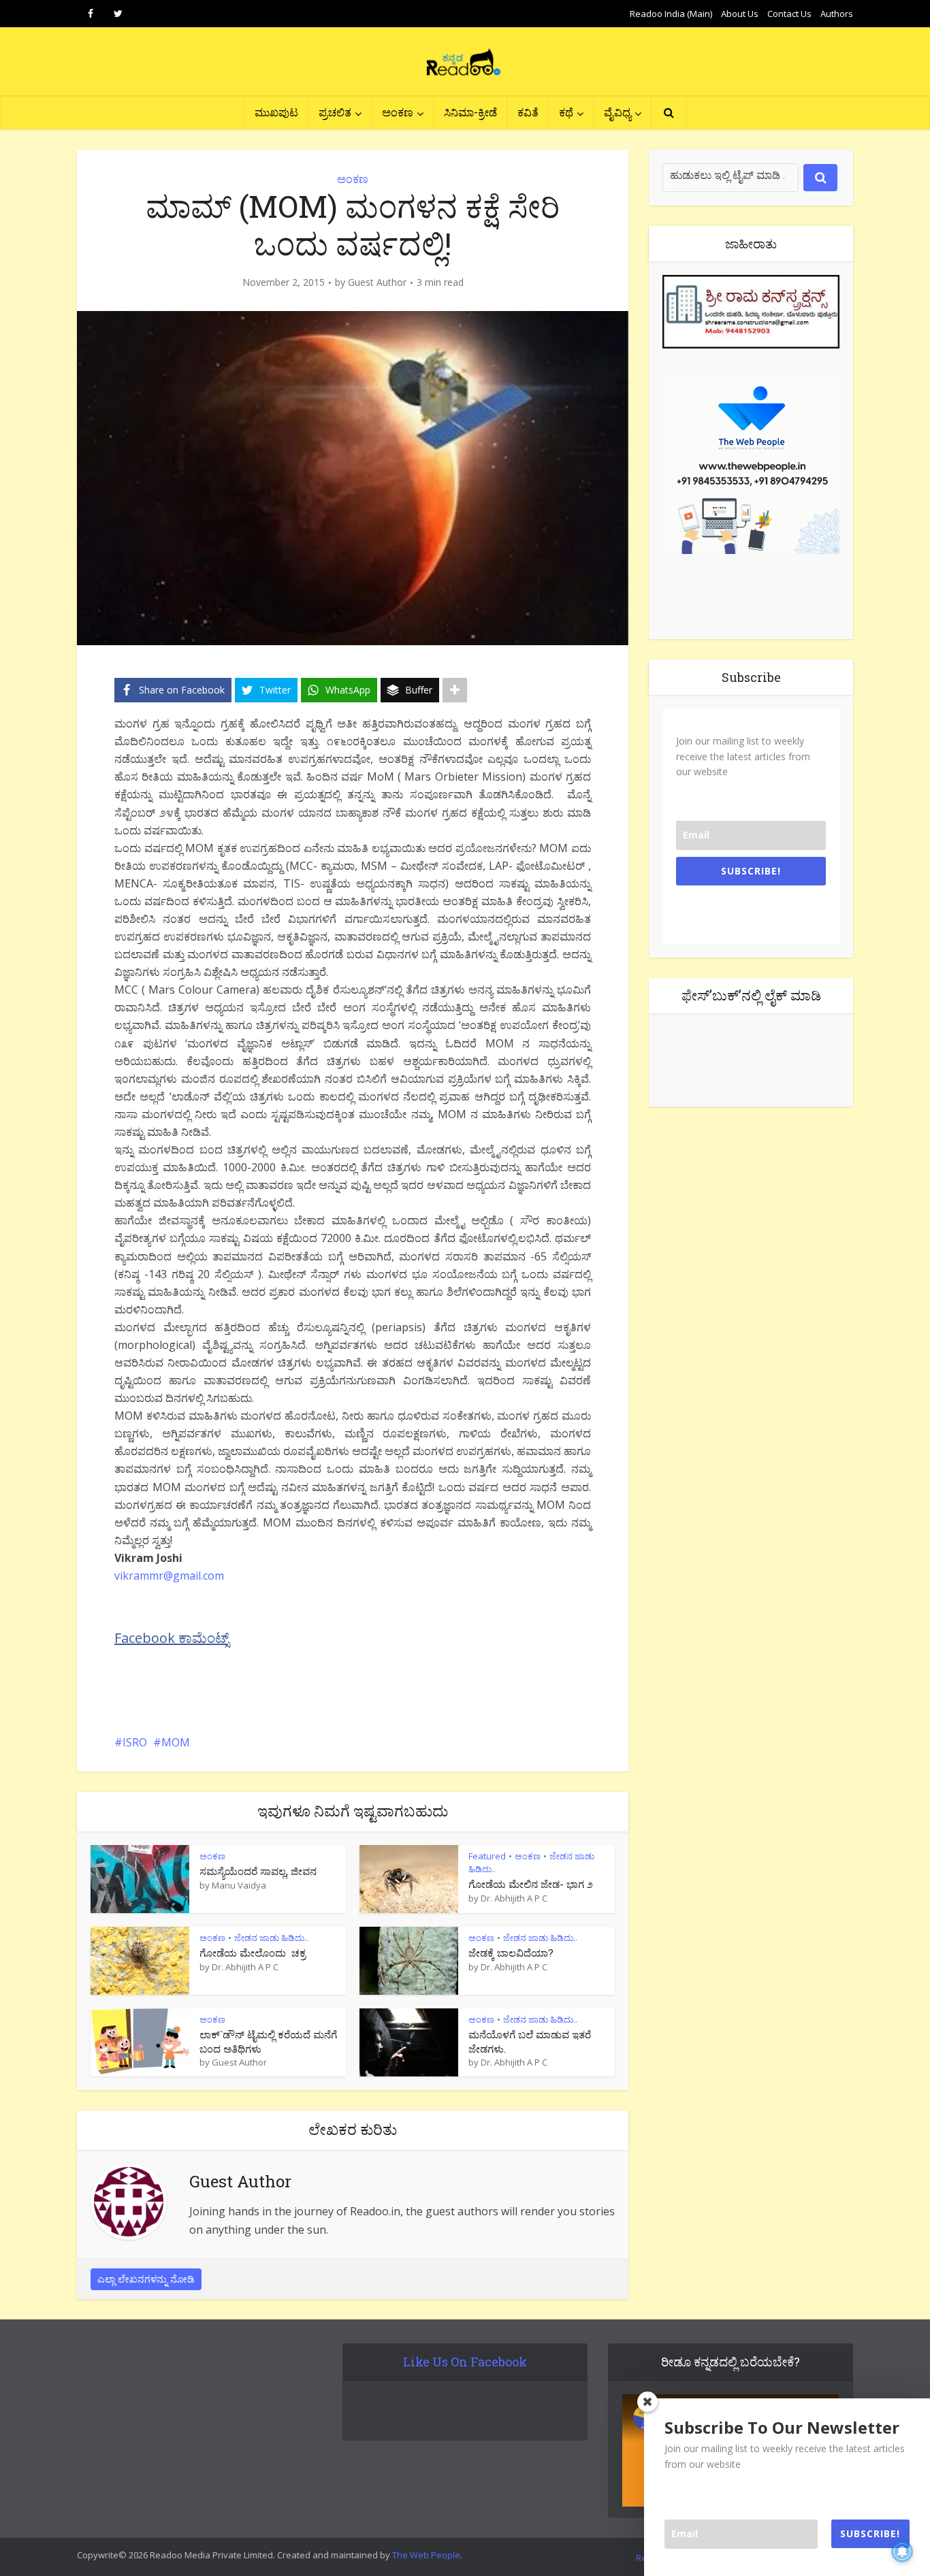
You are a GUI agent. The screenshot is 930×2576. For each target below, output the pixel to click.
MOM (176, 1742)
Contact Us (789, 14)
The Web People (426, 2555)
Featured (487, 1856)
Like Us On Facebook (465, 2362)
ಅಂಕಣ (398, 112)
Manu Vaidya (239, 1885)
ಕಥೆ (566, 112)
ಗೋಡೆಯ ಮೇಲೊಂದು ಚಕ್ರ (253, 1953)
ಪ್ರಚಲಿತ (335, 112)
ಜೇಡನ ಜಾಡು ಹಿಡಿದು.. (271, 1938)
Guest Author (377, 282)
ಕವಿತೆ (528, 112)
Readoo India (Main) (671, 14)
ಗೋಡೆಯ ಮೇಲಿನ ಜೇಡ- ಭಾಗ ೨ (531, 1884)
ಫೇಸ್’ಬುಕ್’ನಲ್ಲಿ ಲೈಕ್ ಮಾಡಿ (751, 995)
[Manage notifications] (902, 2551)
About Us (740, 14)
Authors (837, 14)
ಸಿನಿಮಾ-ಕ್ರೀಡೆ (470, 112)
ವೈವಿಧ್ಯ (618, 112)
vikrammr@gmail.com (169, 1576)
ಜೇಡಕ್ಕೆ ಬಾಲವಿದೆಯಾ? (511, 1953)
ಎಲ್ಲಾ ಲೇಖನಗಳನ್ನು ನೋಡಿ (146, 2279)
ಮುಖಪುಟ (276, 112)
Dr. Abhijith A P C (514, 1898)
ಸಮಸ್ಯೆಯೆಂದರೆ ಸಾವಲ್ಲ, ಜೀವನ (258, 1871)
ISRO (135, 1742)
